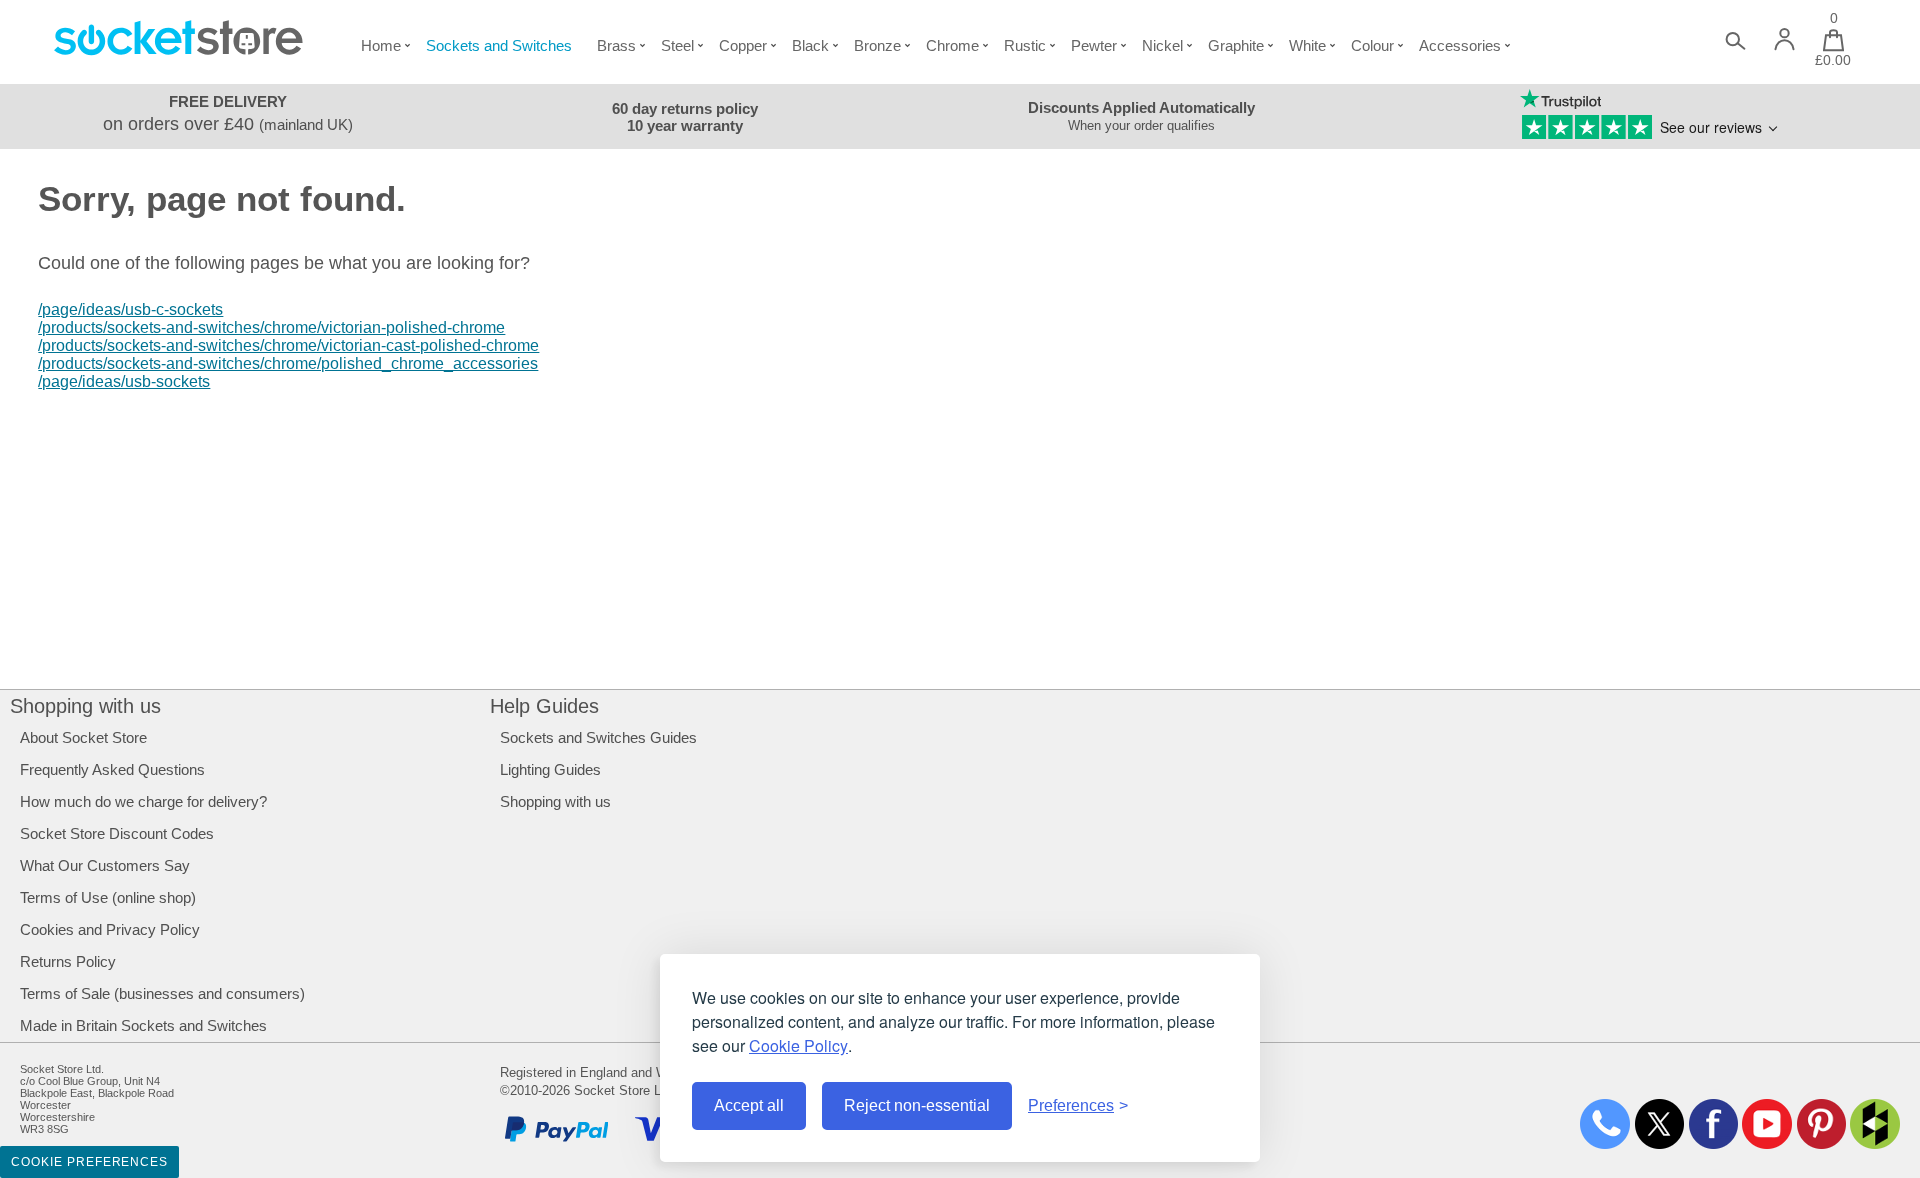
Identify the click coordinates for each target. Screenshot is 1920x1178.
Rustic (1025, 45)
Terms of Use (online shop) (108, 897)
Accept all (749, 1105)
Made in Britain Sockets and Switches (143, 1025)
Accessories (1460, 45)
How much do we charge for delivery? (143, 801)
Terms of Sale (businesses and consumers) (162, 993)
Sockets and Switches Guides (598, 737)
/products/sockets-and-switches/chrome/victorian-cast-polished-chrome (288, 345)
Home (381, 45)
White (1307, 45)
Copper (743, 45)
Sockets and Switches (499, 45)
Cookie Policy (798, 1045)
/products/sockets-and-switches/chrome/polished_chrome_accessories (288, 363)
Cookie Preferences (89, 1162)
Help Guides (544, 706)
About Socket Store (83, 737)
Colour (1372, 45)
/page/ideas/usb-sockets (124, 381)
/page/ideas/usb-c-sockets (130, 309)
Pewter (1094, 45)
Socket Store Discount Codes (117, 833)
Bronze (877, 45)
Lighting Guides (550, 769)
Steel (677, 45)
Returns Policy (68, 961)
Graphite (1236, 45)
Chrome (952, 45)
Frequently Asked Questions (112, 769)
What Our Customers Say (105, 865)
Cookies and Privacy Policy (110, 929)
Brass (616, 45)
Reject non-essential (917, 1105)
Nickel (1162, 45)
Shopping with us (85, 706)
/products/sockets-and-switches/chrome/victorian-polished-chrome (271, 327)
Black (810, 45)
